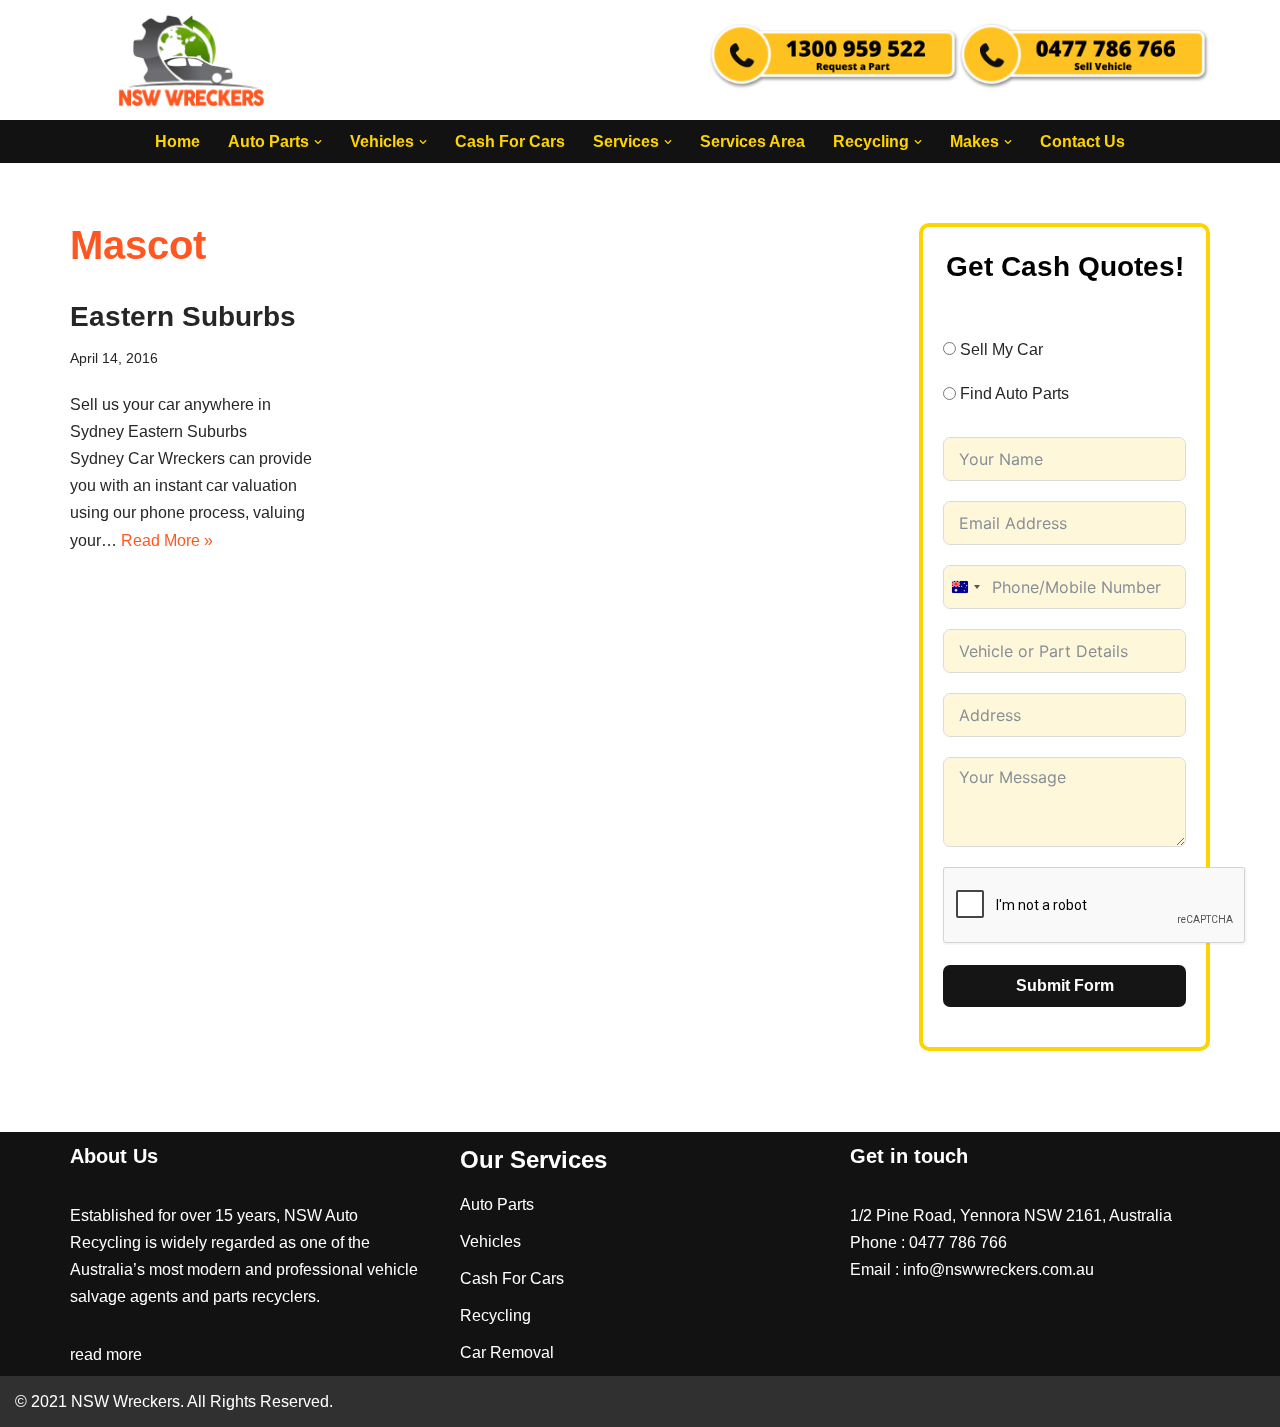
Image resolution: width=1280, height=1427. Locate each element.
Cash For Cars (510, 141)
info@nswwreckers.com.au (998, 1269)
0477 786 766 (958, 1242)
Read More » (167, 540)
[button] (318, 142)
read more (106, 1354)
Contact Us (1082, 141)
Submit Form (1065, 985)
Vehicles (490, 1241)
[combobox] (965, 587)
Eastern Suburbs (183, 316)
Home (177, 141)
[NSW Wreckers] (193, 60)
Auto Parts (497, 1204)
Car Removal (507, 1352)
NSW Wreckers (123, 1401)
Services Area (752, 141)
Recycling (495, 1315)
